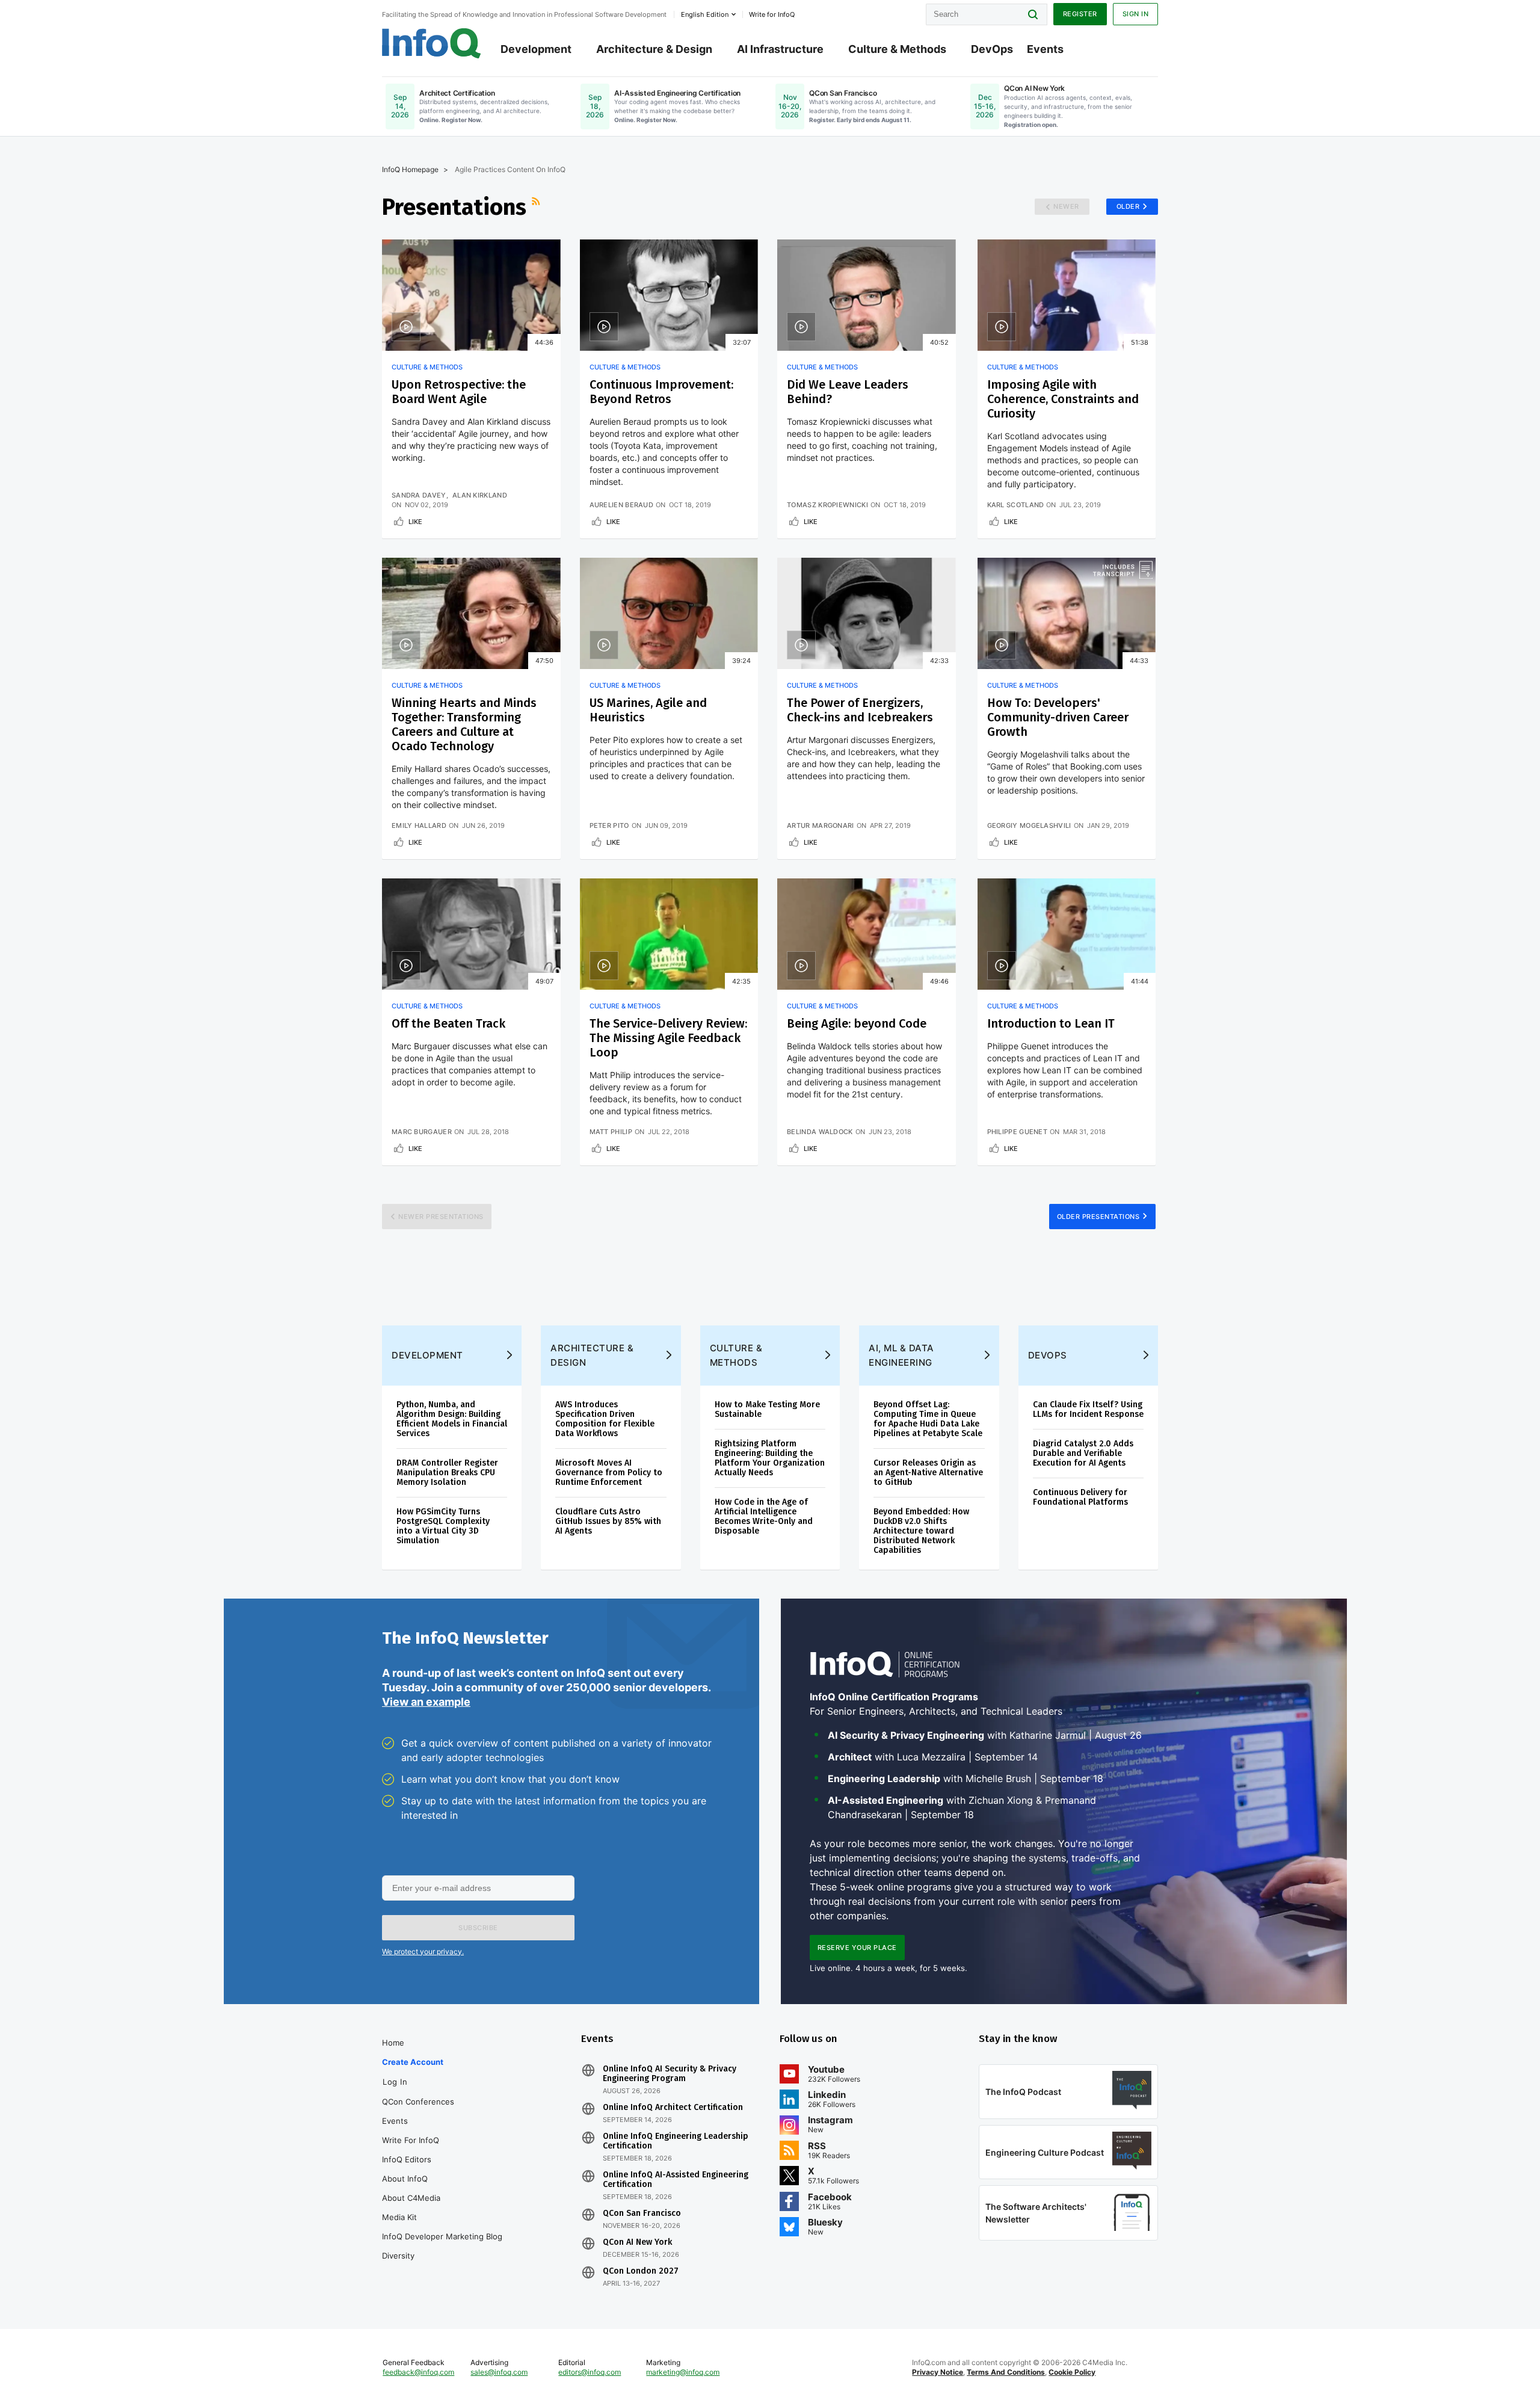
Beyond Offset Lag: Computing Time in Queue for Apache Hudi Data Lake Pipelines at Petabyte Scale (928, 1419)
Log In (395, 2082)
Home (393, 2043)
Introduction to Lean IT (1051, 1023)
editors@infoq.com (590, 2372)
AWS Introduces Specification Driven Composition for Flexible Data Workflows (605, 1419)
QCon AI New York (637, 2242)
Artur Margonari (821, 825)
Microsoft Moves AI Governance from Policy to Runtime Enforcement (609, 1473)
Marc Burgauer (422, 1132)
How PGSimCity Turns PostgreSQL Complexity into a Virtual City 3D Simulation (443, 1526)
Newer (1066, 206)
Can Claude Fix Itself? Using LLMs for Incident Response (1088, 1409)
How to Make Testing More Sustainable (767, 1409)
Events (1045, 49)
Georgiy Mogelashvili (1029, 825)
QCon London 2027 (641, 2271)
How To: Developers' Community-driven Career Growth (1058, 717)
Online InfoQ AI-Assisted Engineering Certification (676, 2180)
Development (536, 49)
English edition (705, 14)
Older (1128, 206)
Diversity (398, 2256)
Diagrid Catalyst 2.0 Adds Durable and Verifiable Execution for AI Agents (1083, 1453)
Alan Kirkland (480, 495)
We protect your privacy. (423, 1951)
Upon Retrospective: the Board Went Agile (459, 392)
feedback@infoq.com (418, 2372)
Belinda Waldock (820, 1132)
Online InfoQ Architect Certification (673, 2108)
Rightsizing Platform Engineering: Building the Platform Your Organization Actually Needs (770, 1458)
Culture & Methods (897, 49)
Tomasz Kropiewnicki (827, 505)
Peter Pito (609, 825)
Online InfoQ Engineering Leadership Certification (676, 2141)
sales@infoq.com (499, 2372)
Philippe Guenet (1018, 1132)
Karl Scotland (1016, 505)
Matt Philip (611, 1132)
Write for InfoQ (411, 2140)
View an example (426, 1702)
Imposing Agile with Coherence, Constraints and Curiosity (1063, 399)
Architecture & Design (654, 49)
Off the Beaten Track (448, 1023)
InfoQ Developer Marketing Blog (442, 2236)
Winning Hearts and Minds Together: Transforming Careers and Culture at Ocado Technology (464, 724)
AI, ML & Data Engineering (901, 1355)
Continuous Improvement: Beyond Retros (661, 392)
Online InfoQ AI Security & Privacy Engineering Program (670, 2074)
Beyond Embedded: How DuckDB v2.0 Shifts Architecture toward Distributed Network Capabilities (921, 1531)
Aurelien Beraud (622, 505)
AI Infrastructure (780, 49)
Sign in (1136, 14)
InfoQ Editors (407, 2159)
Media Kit (399, 2217)
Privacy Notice (938, 2372)
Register (1080, 14)
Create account (413, 2062)
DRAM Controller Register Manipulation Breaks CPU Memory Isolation (447, 1473)
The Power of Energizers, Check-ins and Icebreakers (860, 710)
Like (415, 522)
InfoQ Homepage (410, 169)
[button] (478, 1928)
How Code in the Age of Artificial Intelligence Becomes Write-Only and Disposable (764, 1516)
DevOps (992, 49)
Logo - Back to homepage (432, 43)
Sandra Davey (419, 495)
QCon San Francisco (642, 2213)
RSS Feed (537, 207)
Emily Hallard (419, 825)
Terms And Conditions (1006, 2372)
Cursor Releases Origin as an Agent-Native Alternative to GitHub (928, 1473)
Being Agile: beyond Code (857, 1023)
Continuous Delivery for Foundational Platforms (1080, 1497)
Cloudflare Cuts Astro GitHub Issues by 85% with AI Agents (608, 1521)
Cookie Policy (1072, 2372)
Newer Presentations (441, 1217)
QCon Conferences (418, 2102)
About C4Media (411, 2198)
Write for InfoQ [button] (772, 14)
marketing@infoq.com (683, 2372)
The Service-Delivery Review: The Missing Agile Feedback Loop (668, 1038)
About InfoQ (405, 2179)
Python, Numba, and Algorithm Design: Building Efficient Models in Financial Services (452, 1419)
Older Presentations (1098, 1217)
